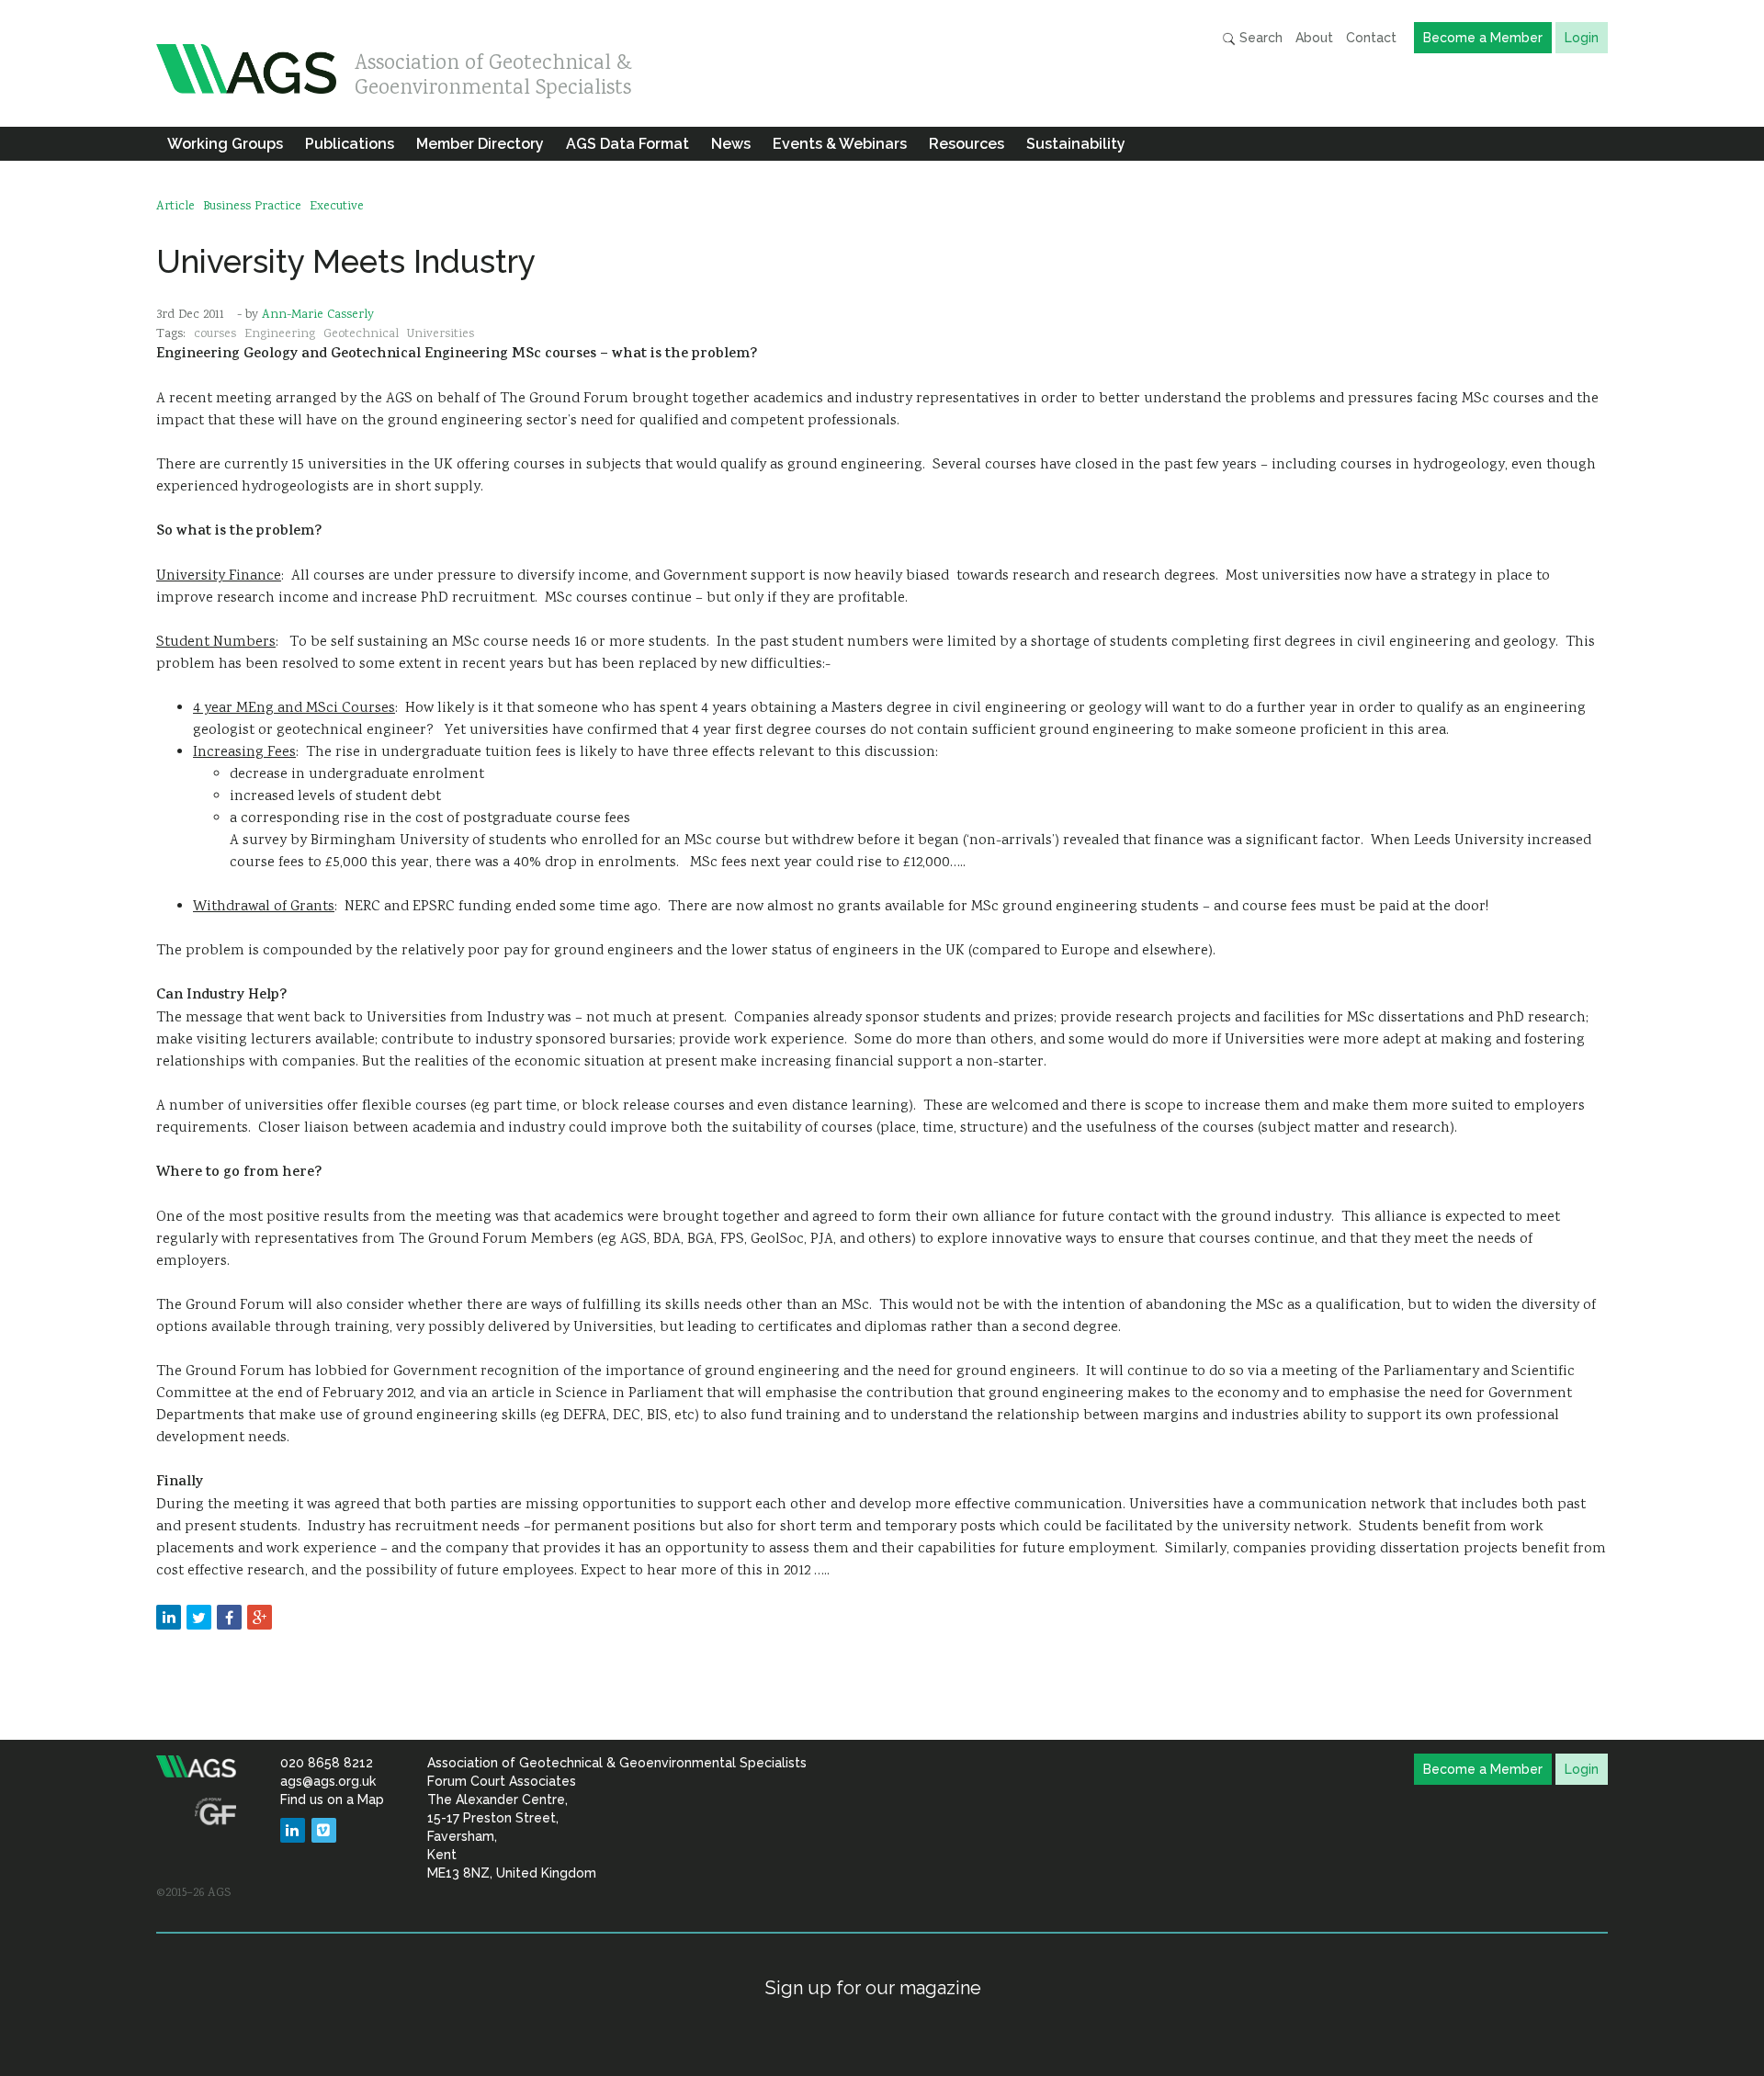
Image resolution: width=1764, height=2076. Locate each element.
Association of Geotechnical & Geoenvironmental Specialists (493, 71)
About (1314, 38)
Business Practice (252, 207)
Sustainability (1076, 144)
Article (175, 207)
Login (1582, 38)
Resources (967, 144)
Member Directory (480, 144)
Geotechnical (361, 334)
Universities (441, 334)
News (731, 144)
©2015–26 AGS (193, 1893)
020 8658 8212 (327, 1763)
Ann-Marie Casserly (318, 315)
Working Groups (225, 144)
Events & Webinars (840, 144)
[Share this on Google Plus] (260, 1617)
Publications (350, 144)
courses (215, 334)
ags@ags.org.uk (328, 1781)
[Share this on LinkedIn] (169, 1617)
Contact (1371, 38)
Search (1259, 38)
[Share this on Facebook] (229, 1617)
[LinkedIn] (293, 1830)
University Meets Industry (346, 261)
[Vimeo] (324, 1830)
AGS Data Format (628, 144)
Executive (337, 207)
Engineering (280, 334)
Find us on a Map (332, 1800)
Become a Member (1483, 38)
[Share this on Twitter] (199, 1617)
